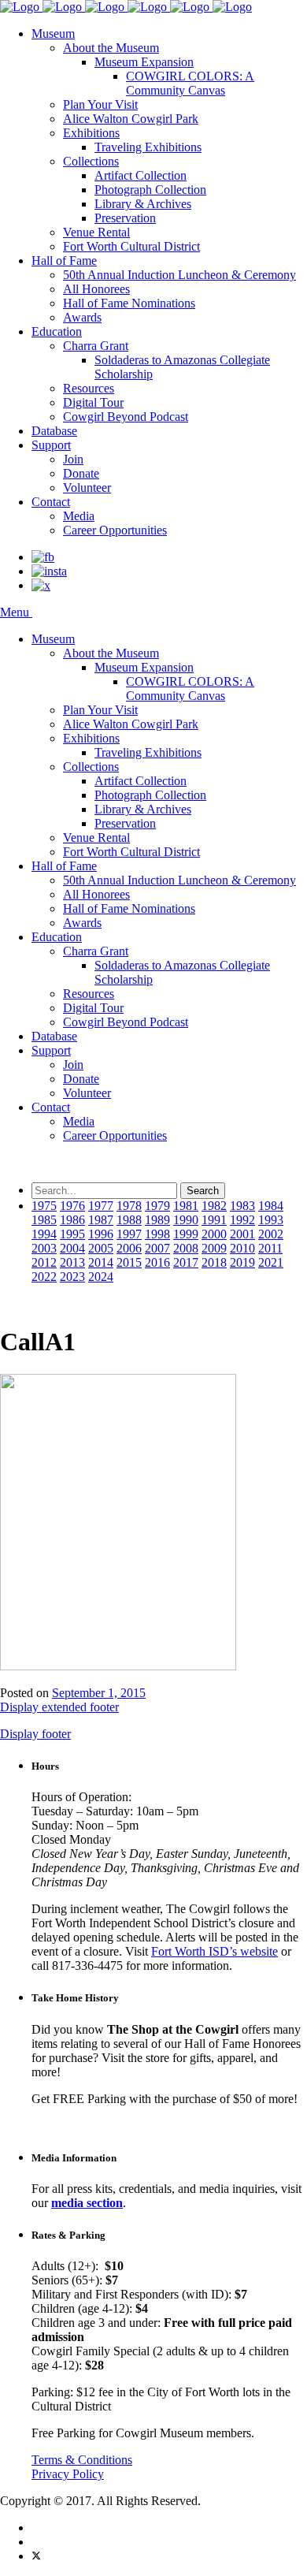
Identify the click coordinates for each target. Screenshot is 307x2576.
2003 (44, 1248)
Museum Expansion (144, 62)
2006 (129, 1248)
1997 (129, 1234)
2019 (242, 1262)
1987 (101, 1220)
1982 (214, 1206)
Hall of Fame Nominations (129, 303)
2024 (101, 1277)
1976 (72, 1206)
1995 (72, 1234)
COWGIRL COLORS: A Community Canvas (190, 83)
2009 (214, 1248)
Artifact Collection (141, 175)
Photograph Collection (150, 190)
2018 (214, 1262)
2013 (72, 1262)
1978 (129, 1206)
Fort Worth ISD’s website (215, 1951)
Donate (81, 473)
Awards (82, 317)
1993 (271, 1220)
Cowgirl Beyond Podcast (126, 417)
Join (73, 459)
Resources (89, 388)
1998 (157, 1234)
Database (54, 431)
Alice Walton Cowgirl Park (131, 119)
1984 (271, 1206)
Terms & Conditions (82, 2460)
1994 (44, 1234)
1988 (129, 1220)
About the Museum (111, 48)
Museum (53, 34)
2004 (72, 1248)
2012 (44, 1262)
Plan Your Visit (100, 104)
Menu (16, 612)
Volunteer (87, 488)
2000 (214, 1234)
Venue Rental (96, 232)
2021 (271, 1262)
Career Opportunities (115, 530)
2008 (186, 1248)
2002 (271, 1234)
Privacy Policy (68, 2474)
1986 (72, 1220)
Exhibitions (91, 133)
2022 (44, 1277)
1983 (242, 1206)
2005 (101, 1248)
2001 (242, 1234)
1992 (242, 1220)
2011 (270, 1248)
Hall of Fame (64, 261)
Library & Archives (143, 204)
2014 (101, 1262)
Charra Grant (96, 346)
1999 (186, 1234)
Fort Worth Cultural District (131, 246)
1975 (44, 1206)
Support (51, 445)
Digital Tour (93, 402)
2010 (242, 1248)
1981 (186, 1206)
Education (57, 331)
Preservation (125, 218)
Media (79, 516)
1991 (214, 1220)
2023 (72, 1277)
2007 (157, 1248)
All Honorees (96, 289)
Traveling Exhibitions (148, 147)
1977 (101, 1206)
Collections (91, 161)
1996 (101, 1234)
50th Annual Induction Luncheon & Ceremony (179, 275)
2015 (129, 1262)
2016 (157, 1262)
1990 (186, 1220)
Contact (51, 502)
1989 (157, 1220)
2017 (186, 1262)
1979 (157, 1206)
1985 (44, 1220)
